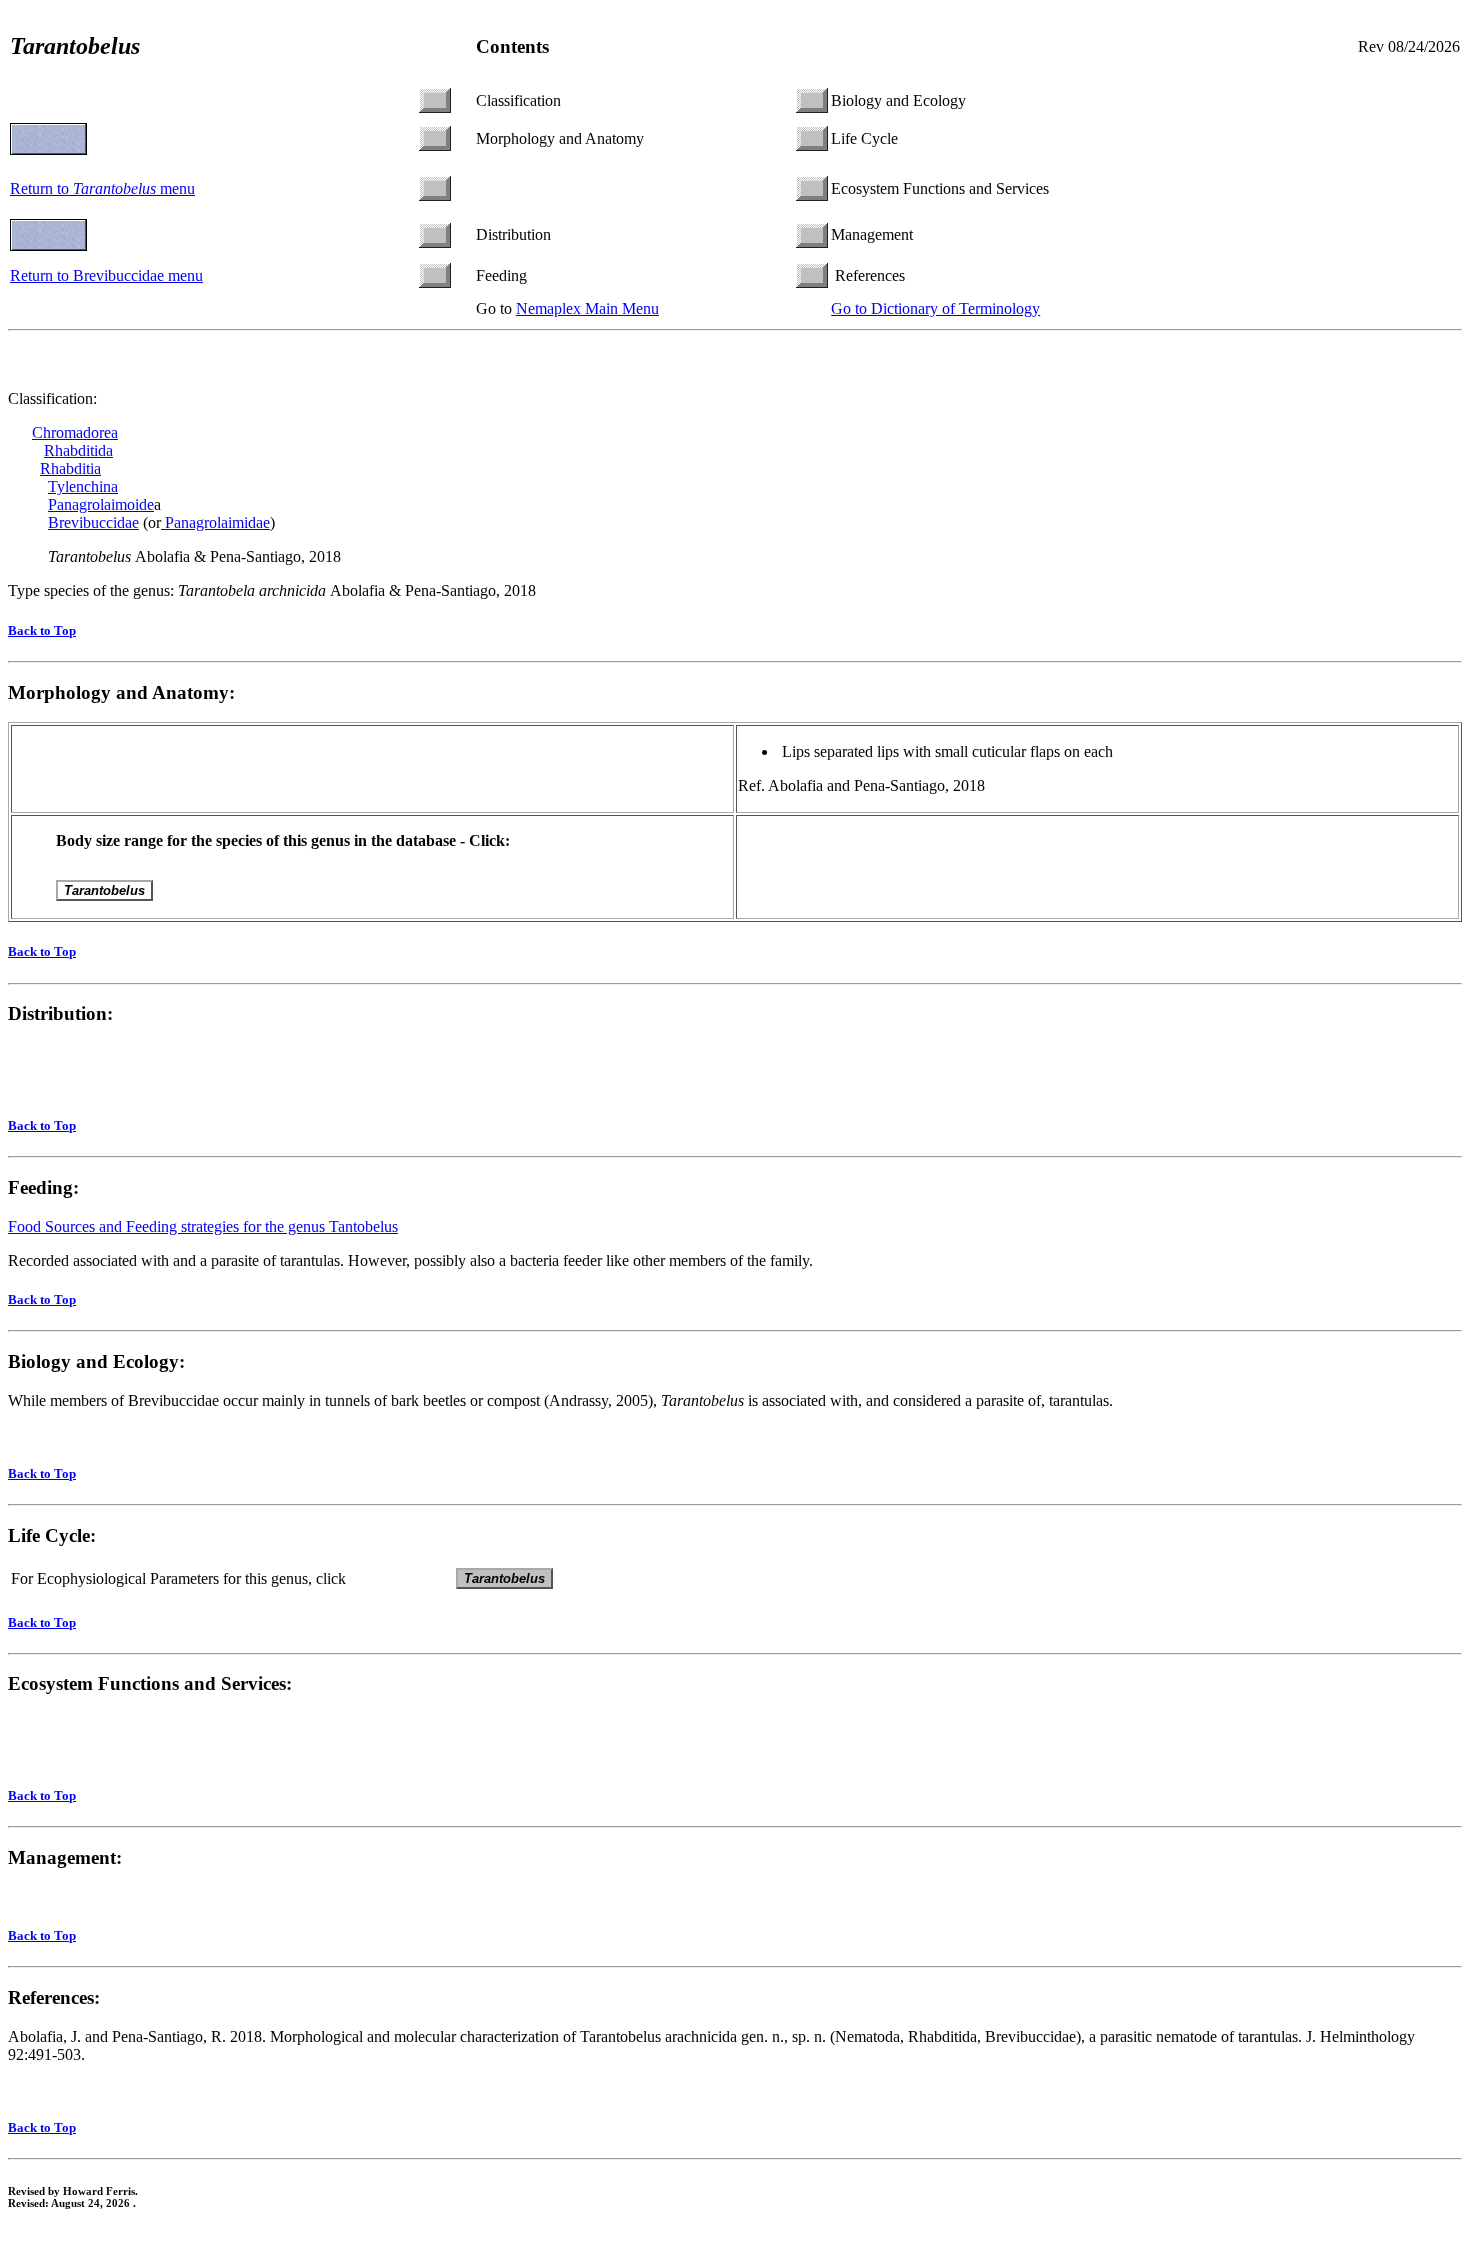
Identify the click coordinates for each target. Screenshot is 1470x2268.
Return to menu (102, 188)
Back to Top (42, 630)
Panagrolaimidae (215, 522)
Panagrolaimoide (101, 504)
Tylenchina (83, 486)
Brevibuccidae (93, 522)
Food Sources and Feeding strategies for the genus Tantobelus (203, 1226)
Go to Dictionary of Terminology (935, 308)
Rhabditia (70, 468)
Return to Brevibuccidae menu (106, 275)
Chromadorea (75, 432)
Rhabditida (78, 450)
